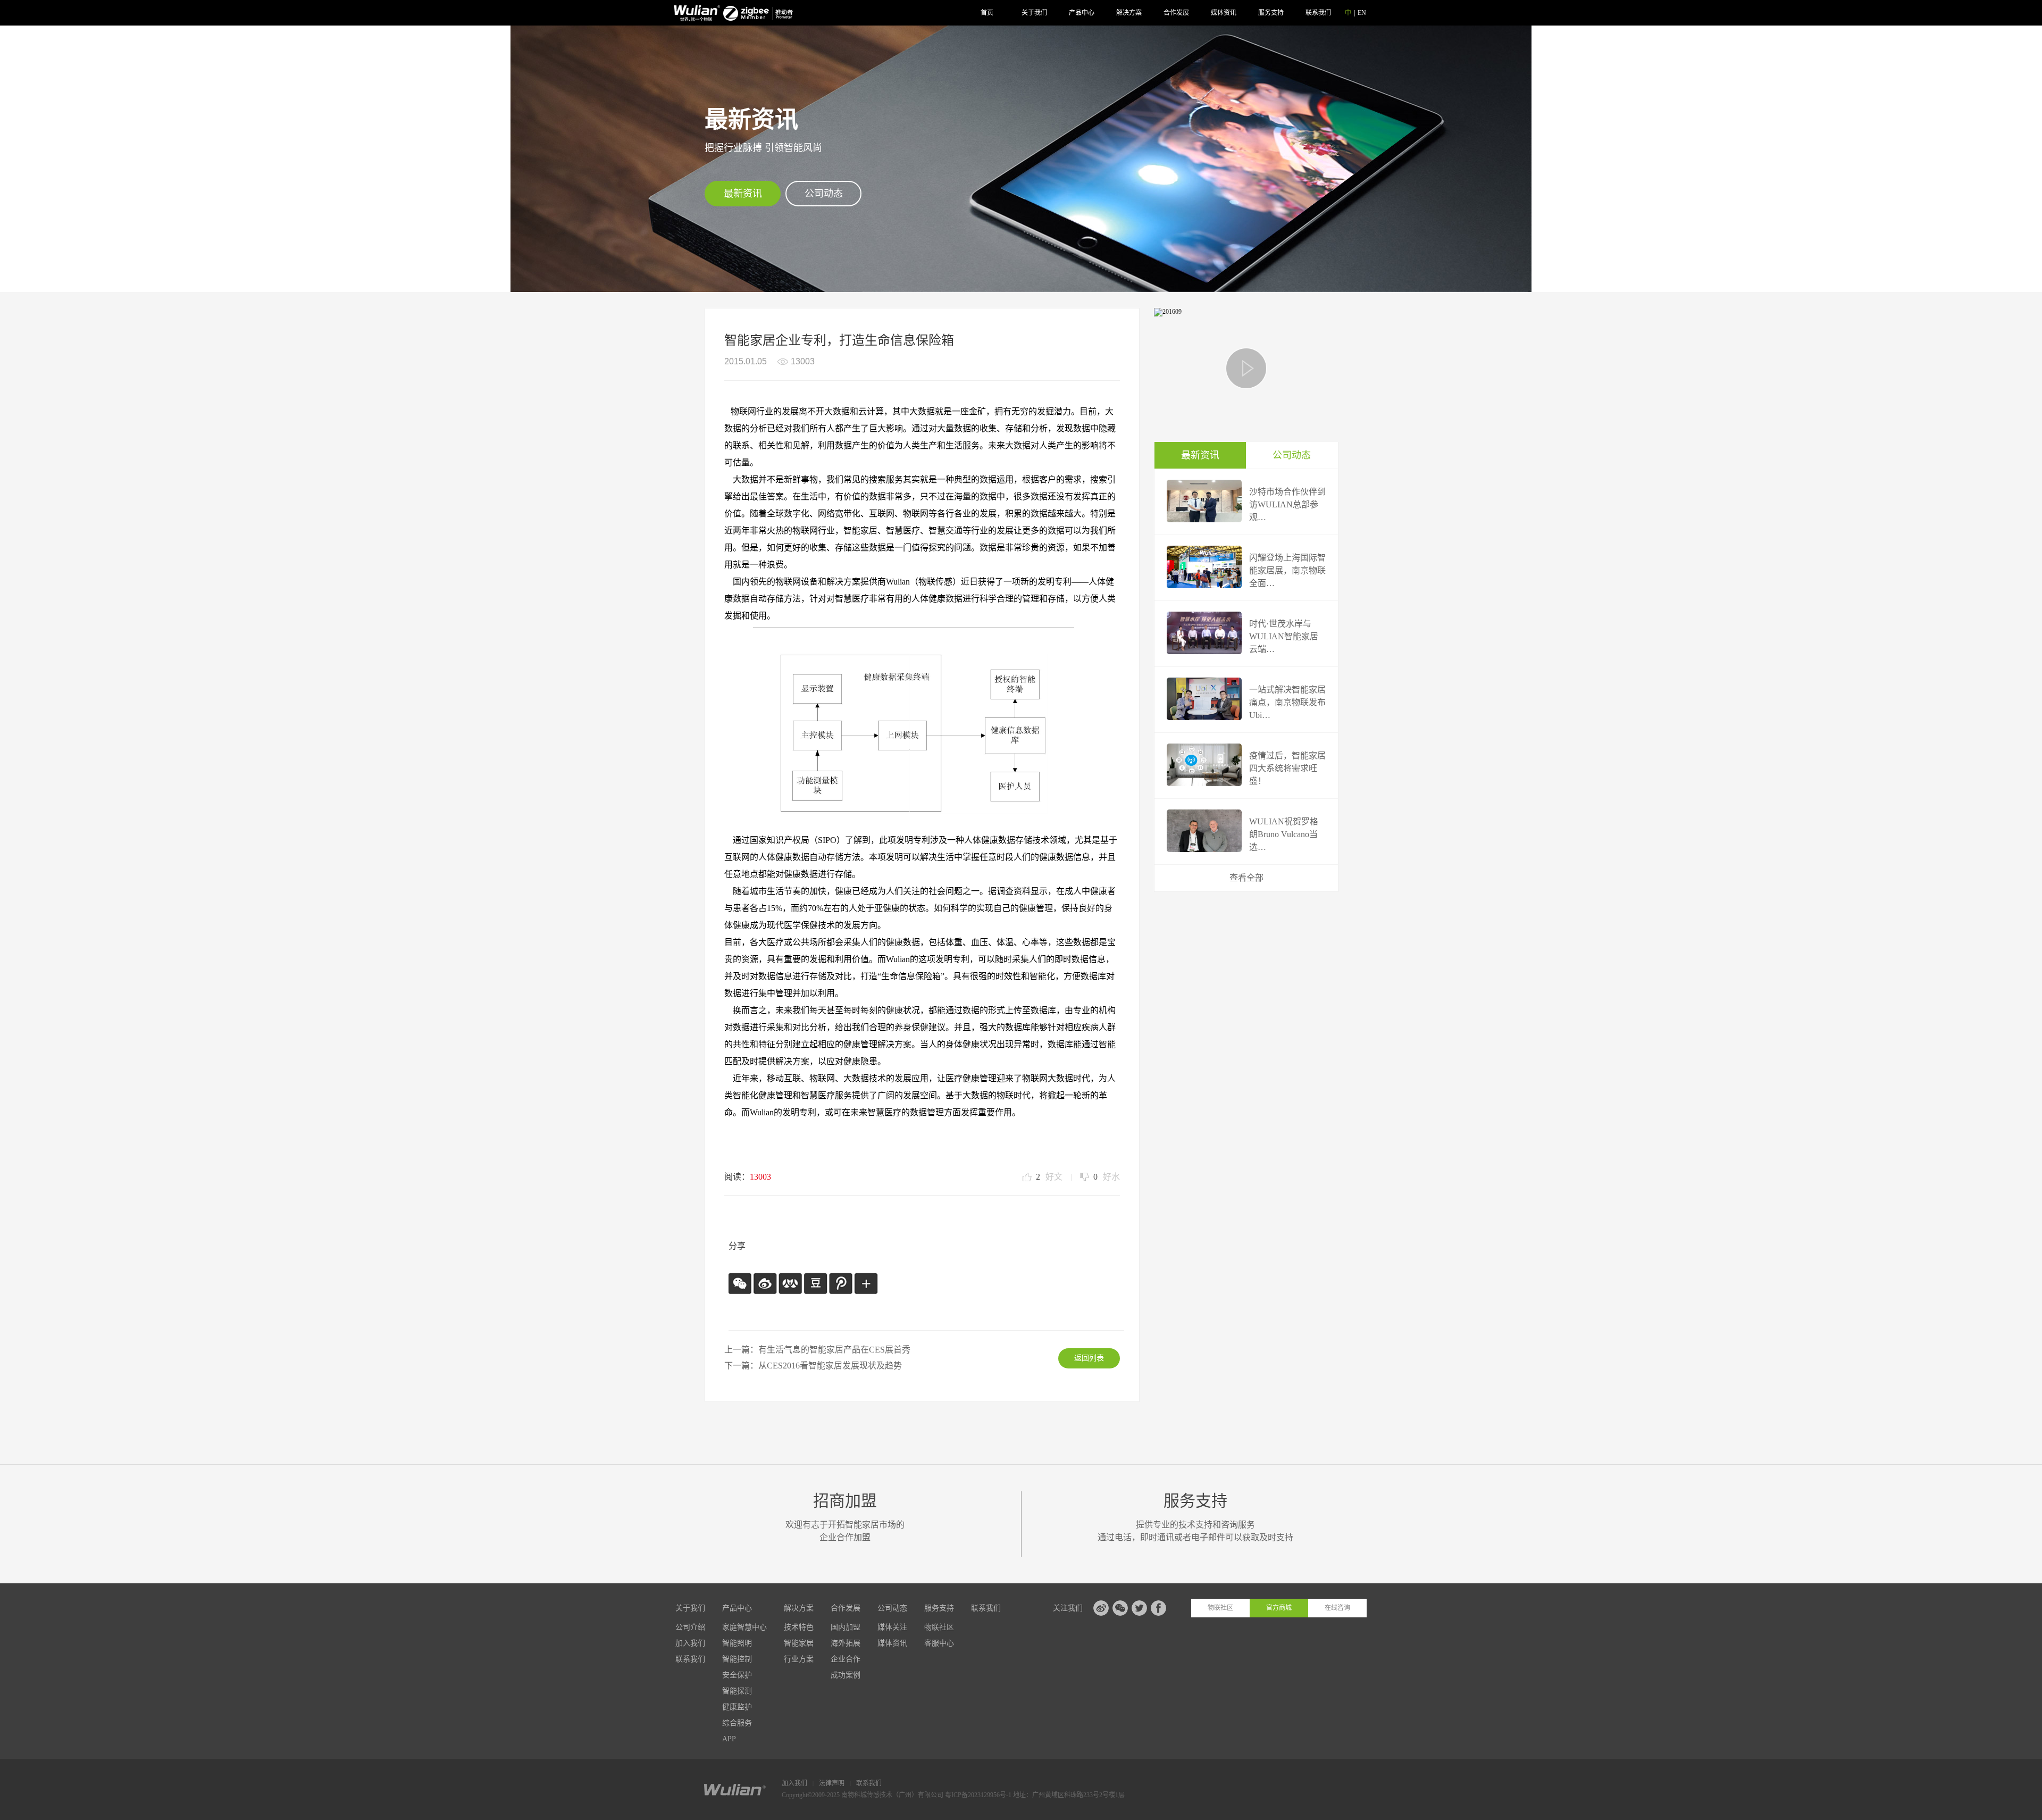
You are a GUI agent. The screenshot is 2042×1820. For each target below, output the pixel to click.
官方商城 (1279, 1608)
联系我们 (1318, 13)
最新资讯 (743, 194)
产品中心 (1082, 13)
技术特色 (799, 1627)
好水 (1107, 1177)
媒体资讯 (1224, 13)
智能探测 (737, 1691)
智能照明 (737, 1643)
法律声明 (832, 1783)
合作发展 (1176, 13)
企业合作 (846, 1659)
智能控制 (737, 1659)
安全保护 (737, 1675)
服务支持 (1271, 13)
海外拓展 (846, 1643)
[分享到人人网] (790, 1283)
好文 (1049, 1177)
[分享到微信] (740, 1283)
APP (729, 1739)
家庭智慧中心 (744, 1627)
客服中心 (939, 1643)
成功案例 (846, 1675)
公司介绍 (690, 1627)
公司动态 (824, 194)
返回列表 (1089, 1358)
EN (1362, 13)
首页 (987, 13)
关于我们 (1034, 13)
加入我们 (690, 1643)
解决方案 (1129, 13)
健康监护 (737, 1707)
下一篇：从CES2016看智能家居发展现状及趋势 (813, 1366)
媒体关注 (892, 1627)
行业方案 (799, 1659)
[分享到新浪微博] (765, 1283)
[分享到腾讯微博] (840, 1283)
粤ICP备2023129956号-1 (979, 1795)
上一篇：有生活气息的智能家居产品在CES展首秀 (817, 1350)
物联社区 (939, 1627)
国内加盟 (846, 1627)
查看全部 (1246, 878)
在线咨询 (1337, 1608)
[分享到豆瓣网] (815, 1283)
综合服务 (737, 1723)
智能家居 (799, 1643)
